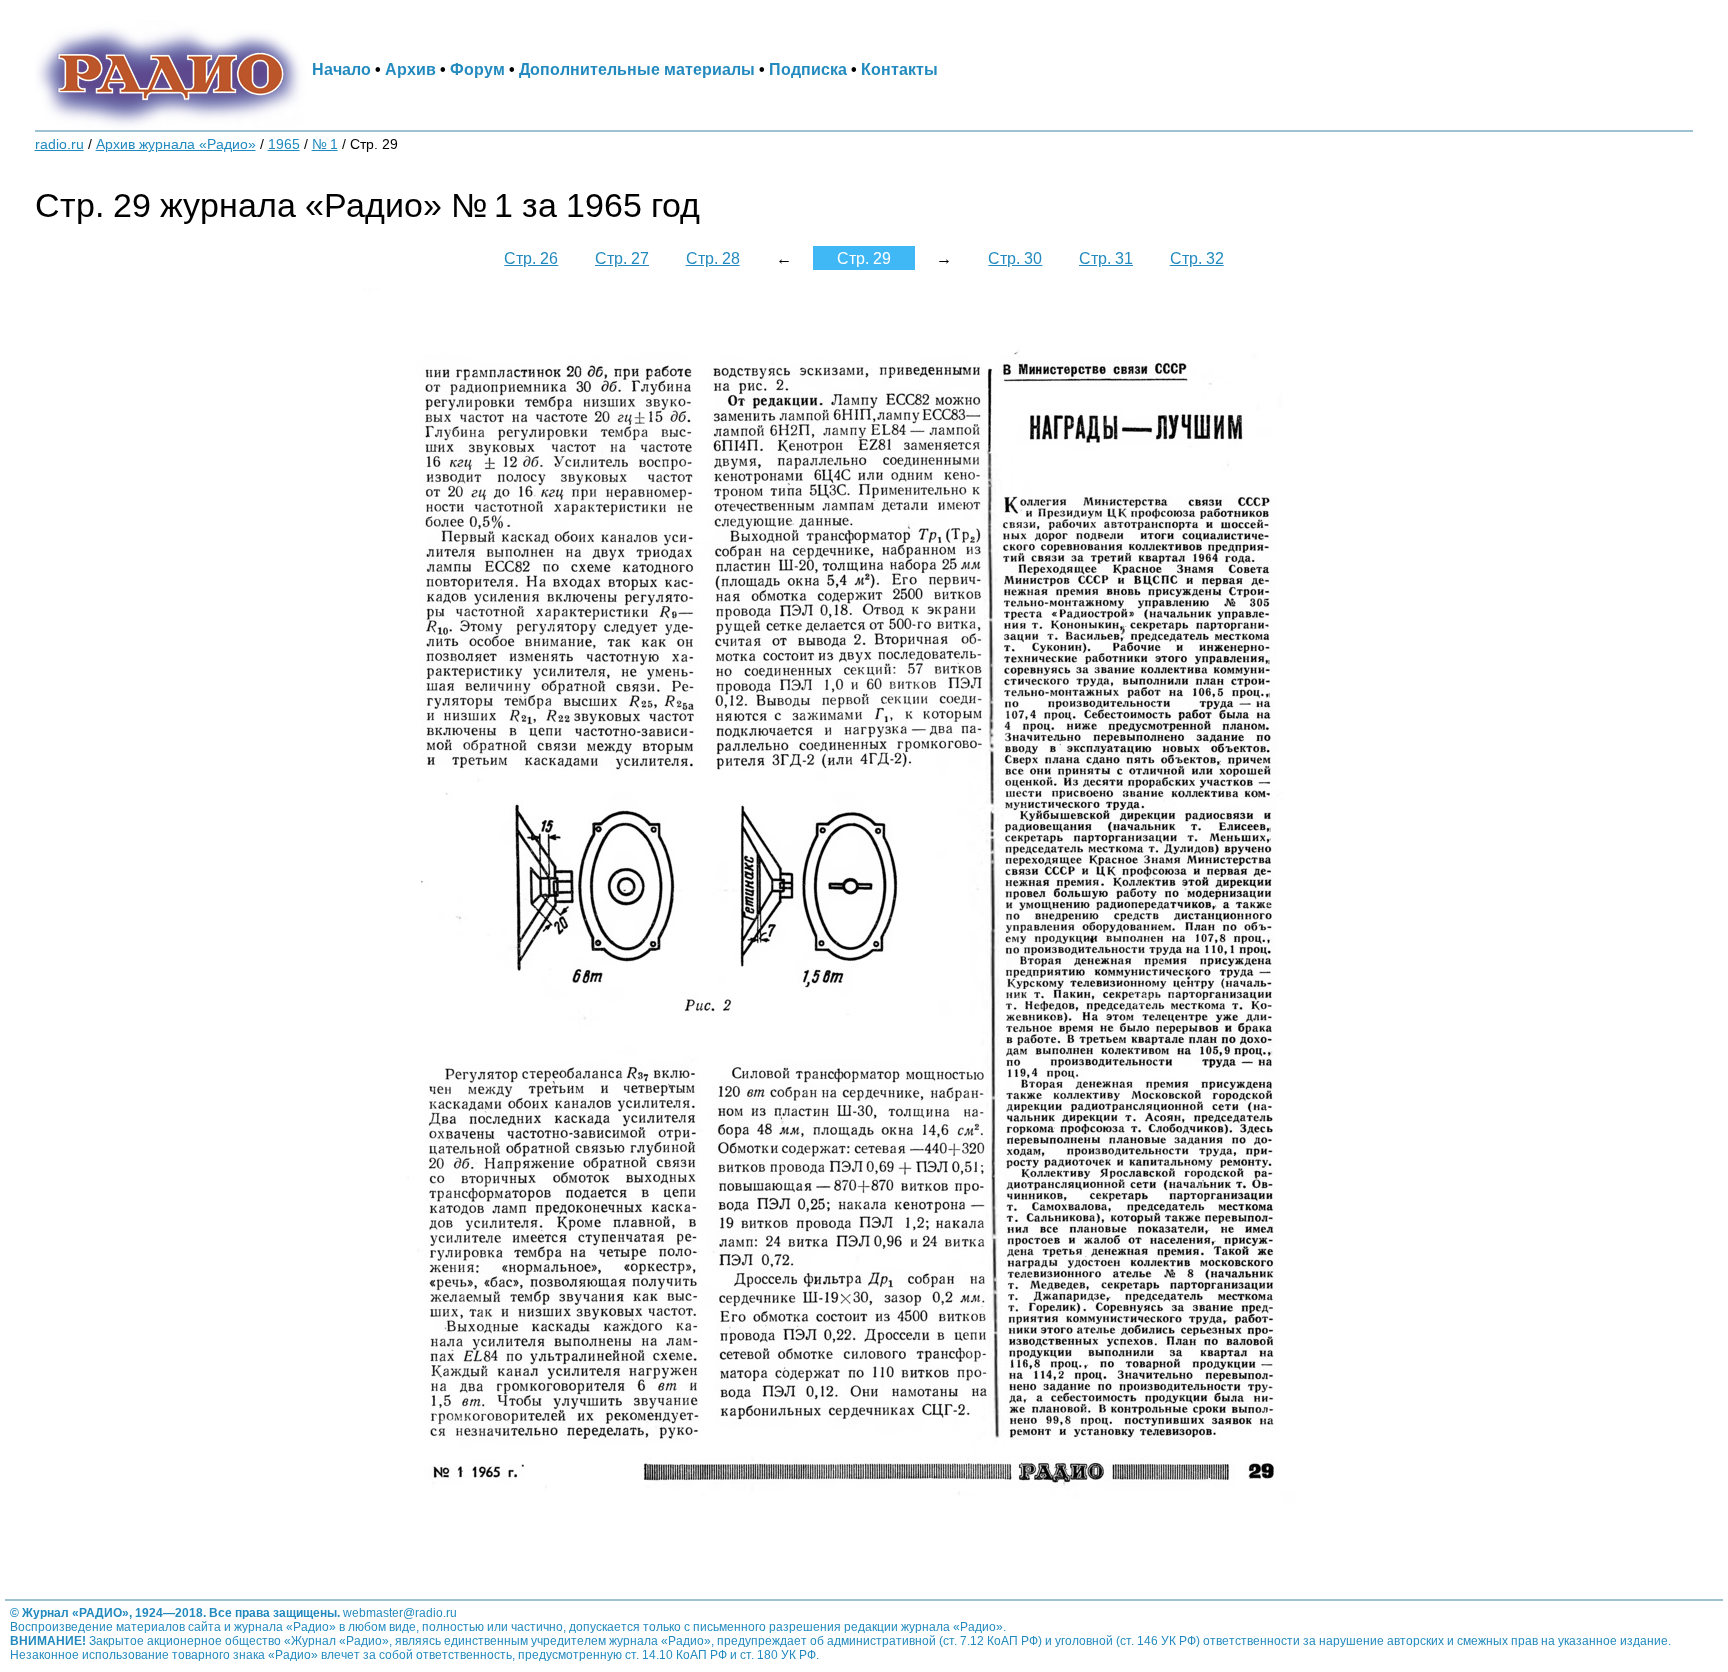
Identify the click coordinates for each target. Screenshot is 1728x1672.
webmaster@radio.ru (400, 1613)
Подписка (808, 69)
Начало (341, 69)
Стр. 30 (1015, 258)
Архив (410, 69)
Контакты (899, 69)
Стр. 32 (1197, 258)
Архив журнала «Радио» (176, 144)
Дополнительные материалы (637, 69)
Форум (477, 69)
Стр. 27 (622, 258)
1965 (284, 144)
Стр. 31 (1106, 258)
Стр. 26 (531, 258)
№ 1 (325, 144)
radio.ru (59, 144)
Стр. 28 (713, 258)
